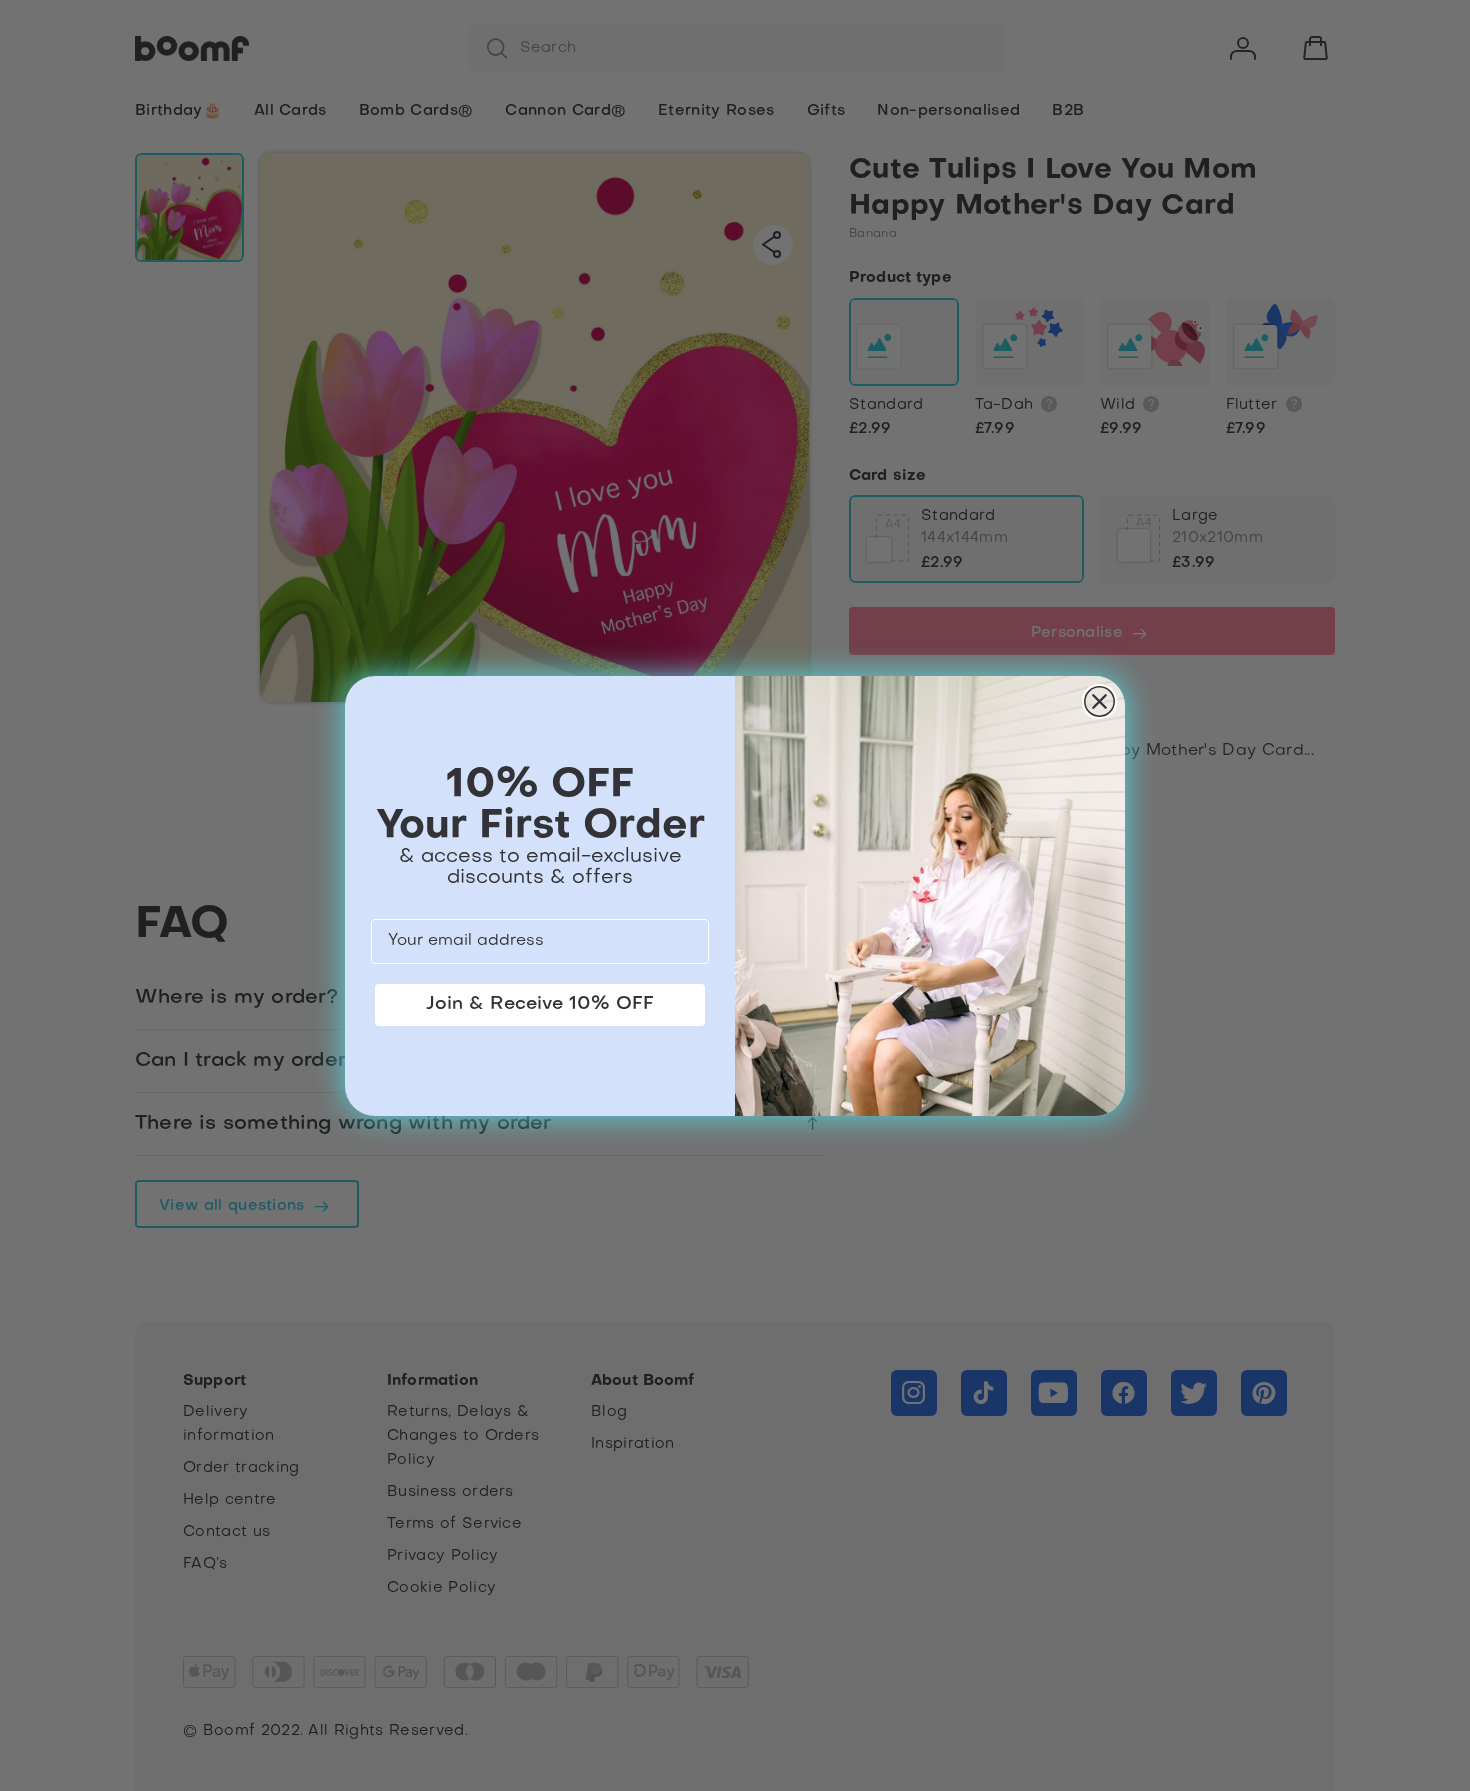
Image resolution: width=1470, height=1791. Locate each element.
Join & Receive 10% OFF (540, 1004)
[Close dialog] (1099, 701)
